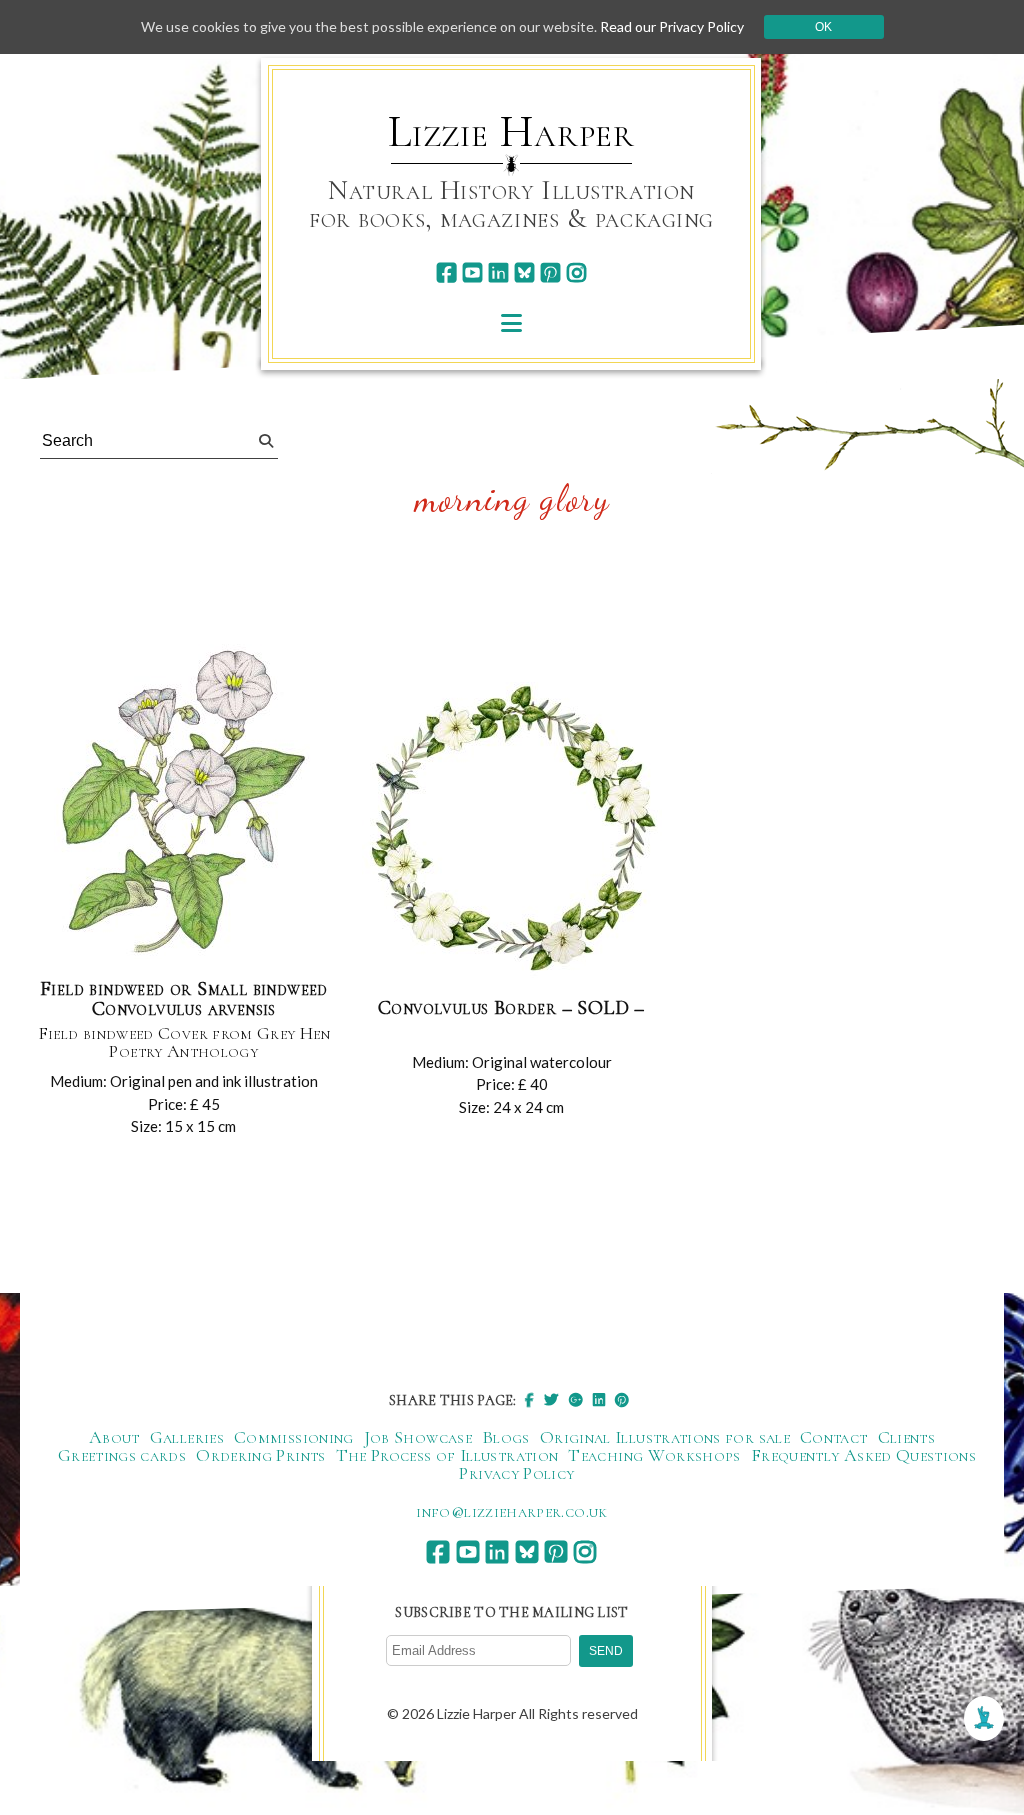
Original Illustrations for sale (665, 1437)
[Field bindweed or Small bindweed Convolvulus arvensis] (184, 802)
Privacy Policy (516, 1473)
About (114, 1437)
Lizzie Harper (511, 132)
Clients (907, 1437)
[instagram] (576, 272)
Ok (823, 27)
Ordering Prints (260, 1455)
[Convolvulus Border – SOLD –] (512, 831)
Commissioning (294, 1437)
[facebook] (446, 272)
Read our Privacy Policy (672, 26)
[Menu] (511, 322)
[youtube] (472, 272)
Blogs (506, 1437)
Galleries (187, 1437)
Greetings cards (122, 1455)
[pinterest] (550, 272)
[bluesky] (524, 272)
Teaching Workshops (654, 1455)
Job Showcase (418, 1437)
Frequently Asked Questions (863, 1455)
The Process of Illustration (447, 1455)
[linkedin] (498, 272)
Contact (834, 1437)
